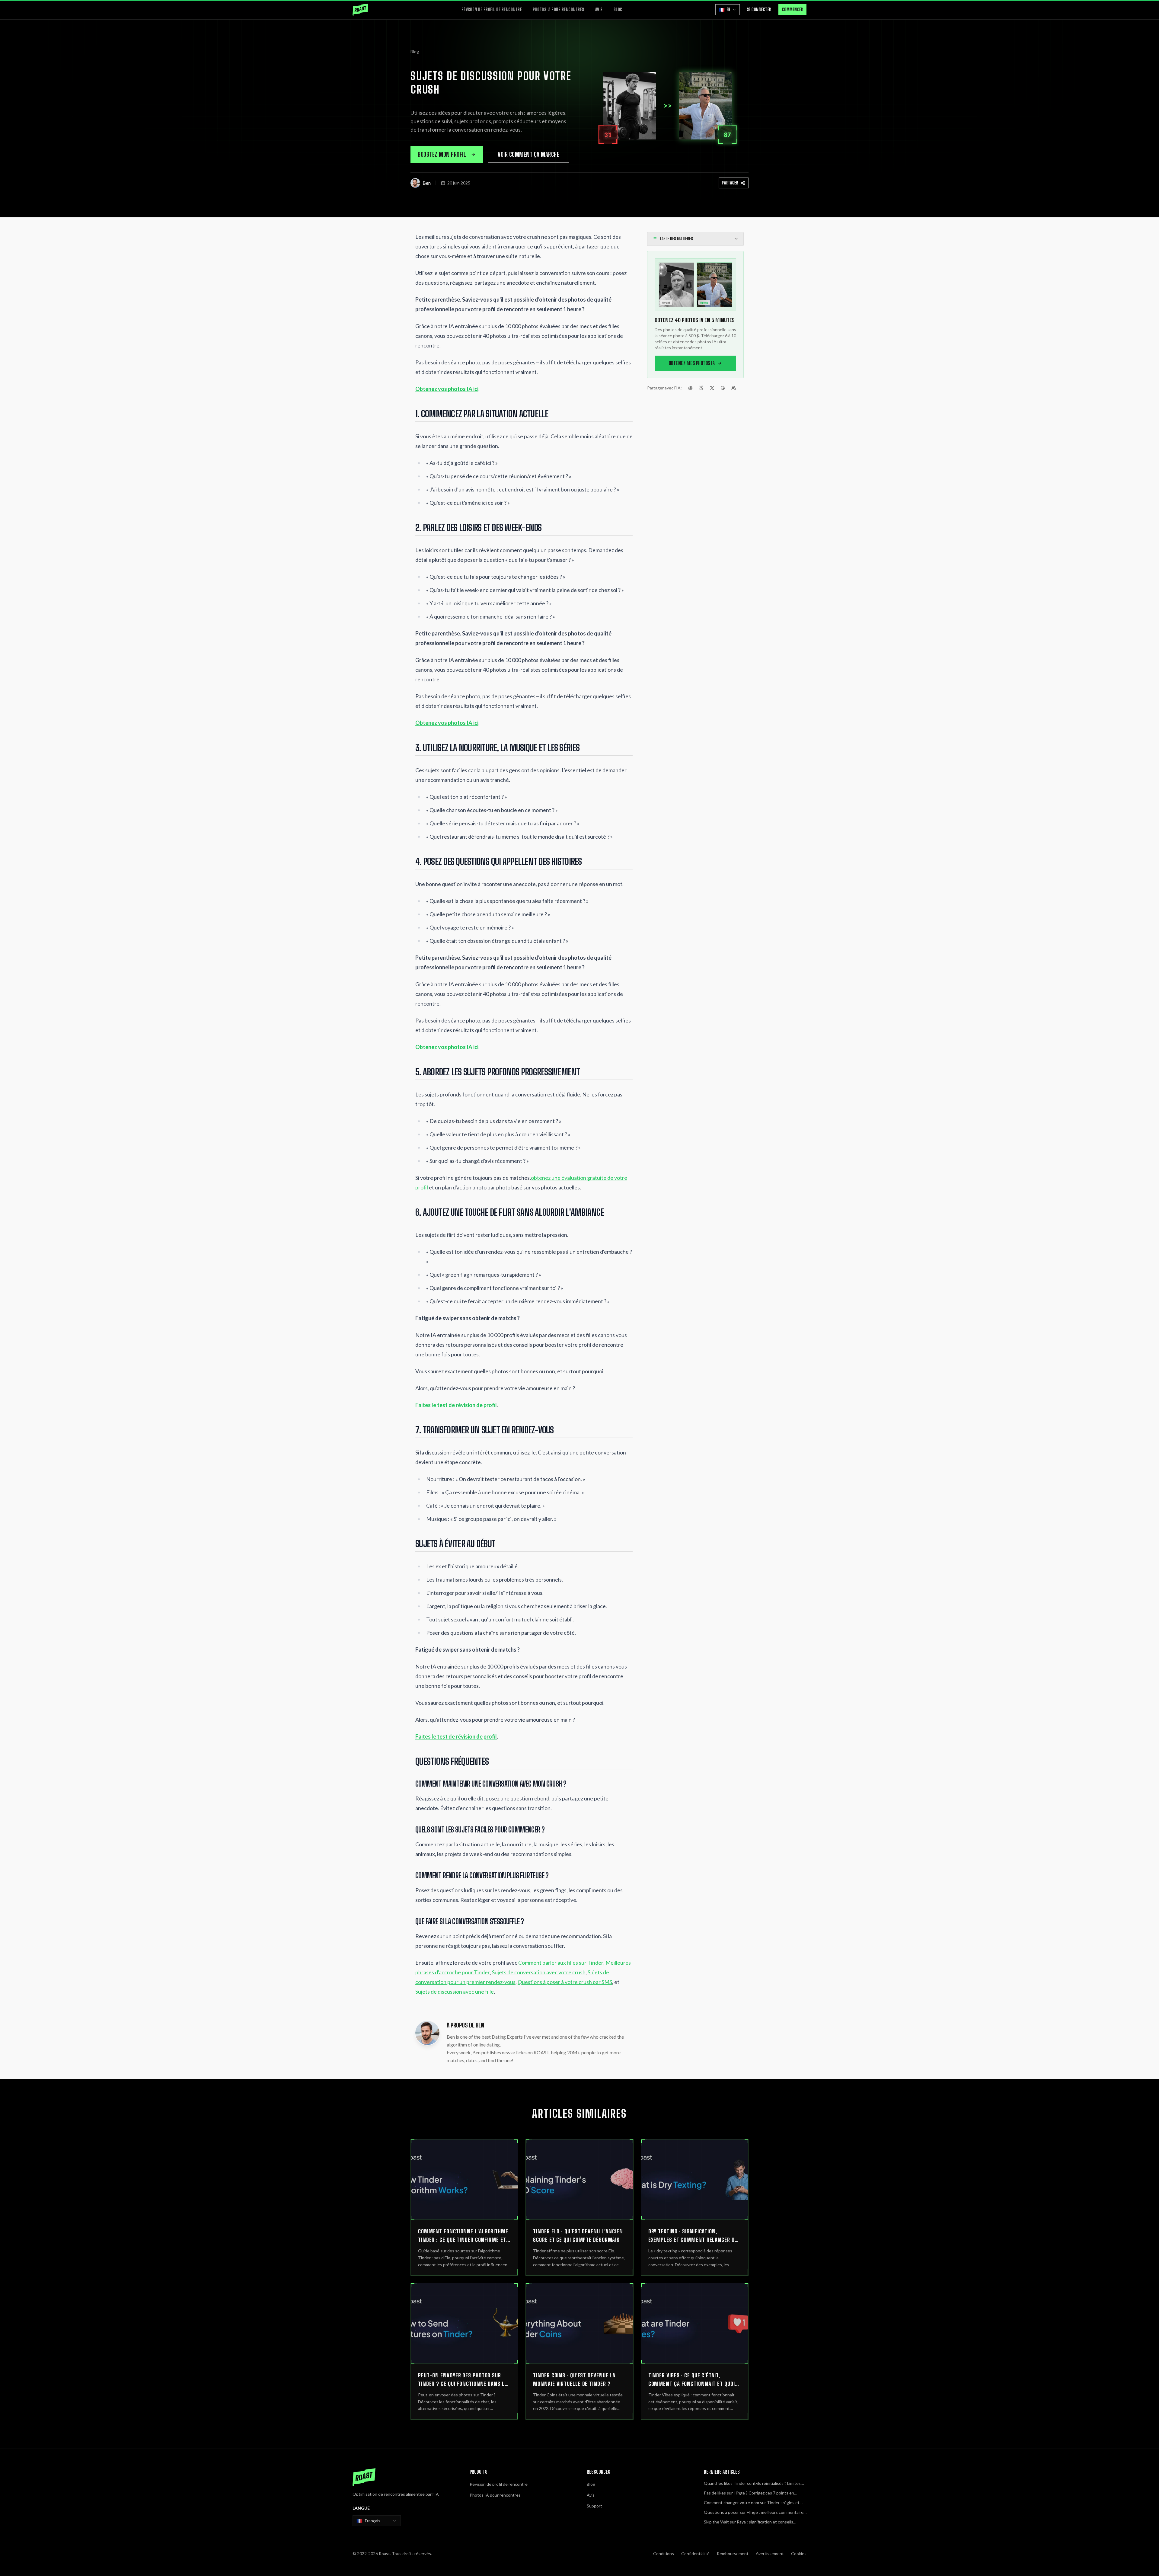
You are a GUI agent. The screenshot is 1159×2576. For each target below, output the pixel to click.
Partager (730, 183)
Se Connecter (759, 10)
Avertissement (770, 2554)
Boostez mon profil (442, 154)
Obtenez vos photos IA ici (447, 389)
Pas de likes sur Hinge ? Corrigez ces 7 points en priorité (749, 2493)
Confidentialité (695, 2554)
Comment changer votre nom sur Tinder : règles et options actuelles (752, 2503)
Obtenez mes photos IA (692, 363)
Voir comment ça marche (528, 154)
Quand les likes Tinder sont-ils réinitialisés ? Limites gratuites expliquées (752, 2483)
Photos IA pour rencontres (559, 10)
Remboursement (733, 2554)
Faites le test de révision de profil (456, 1405)
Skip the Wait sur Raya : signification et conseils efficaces (749, 2522)
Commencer (793, 10)
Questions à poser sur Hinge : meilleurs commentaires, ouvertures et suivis (755, 2512)
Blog (618, 10)
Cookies (799, 2554)
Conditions (664, 2554)
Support (594, 2506)
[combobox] (377, 2521)
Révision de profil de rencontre (492, 10)
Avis (599, 10)
